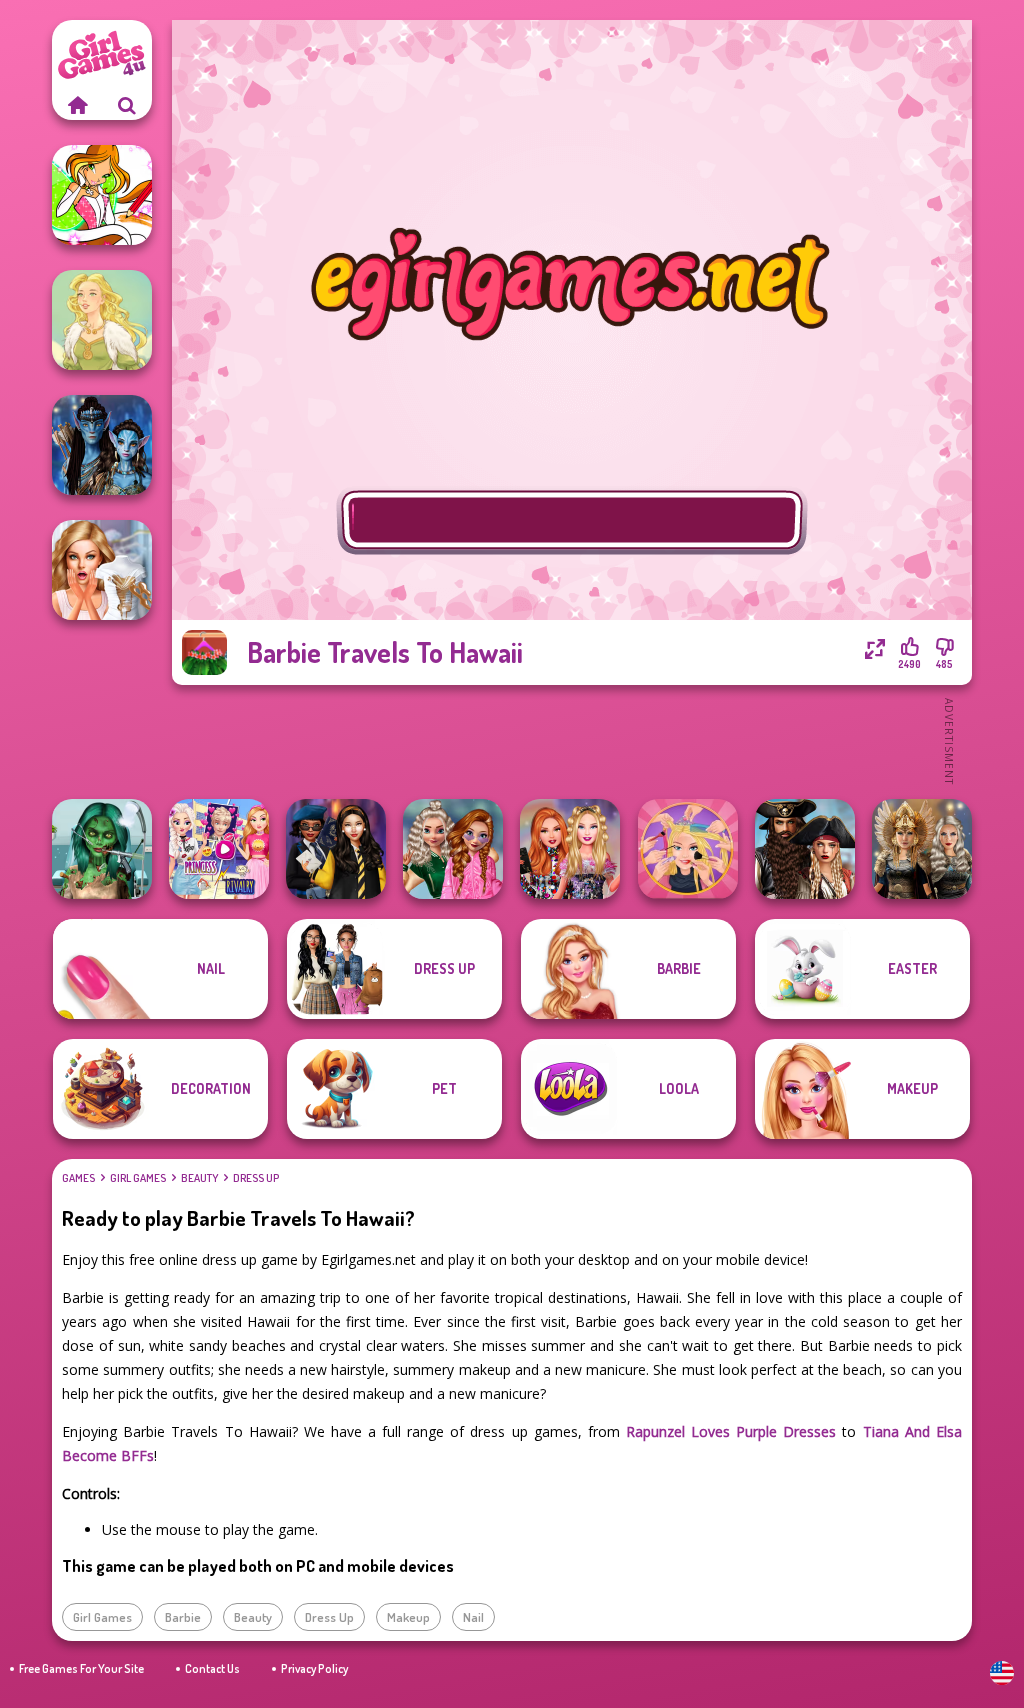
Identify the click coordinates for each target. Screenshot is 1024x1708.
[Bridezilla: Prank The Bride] (102, 570)
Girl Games (138, 1178)
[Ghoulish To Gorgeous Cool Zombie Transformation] (102, 849)
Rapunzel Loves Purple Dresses (731, 1431)
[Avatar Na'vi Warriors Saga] (102, 445)
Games (78, 1178)
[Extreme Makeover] (688, 849)
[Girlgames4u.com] (77, 105)
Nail (473, 1617)
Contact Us (212, 1668)
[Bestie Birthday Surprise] (570, 849)
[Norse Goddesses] (922, 849)
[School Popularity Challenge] (453, 849)
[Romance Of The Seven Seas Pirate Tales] (805, 849)
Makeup (408, 1617)
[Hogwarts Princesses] (336, 849)
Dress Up (256, 1178)
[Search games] (127, 105)
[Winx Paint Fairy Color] (102, 195)
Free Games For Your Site (81, 1668)
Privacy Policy (314, 1668)
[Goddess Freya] (102, 320)
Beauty (199, 1178)
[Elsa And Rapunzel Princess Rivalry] (219, 849)
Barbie (183, 1617)
